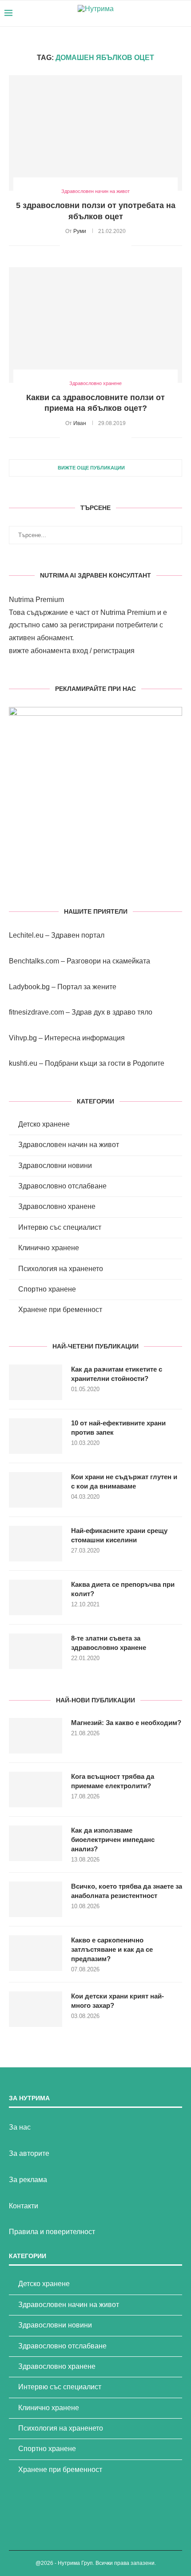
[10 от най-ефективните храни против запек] (36, 1436)
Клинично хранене (49, 1248)
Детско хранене (44, 1124)
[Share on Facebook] (78, 245)
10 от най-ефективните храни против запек (118, 1428)
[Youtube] (159, 13)
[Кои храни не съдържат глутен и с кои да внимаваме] (36, 1490)
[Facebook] (150, 13)
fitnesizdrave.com (36, 1012)
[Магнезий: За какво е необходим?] (36, 1736)
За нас (20, 2127)
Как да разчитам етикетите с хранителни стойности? (117, 1374)
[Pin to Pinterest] (97, 245)
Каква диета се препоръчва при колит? (123, 1589)
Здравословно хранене (57, 1206)
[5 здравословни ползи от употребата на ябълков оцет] (95, 133)
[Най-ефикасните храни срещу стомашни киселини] (36, 1544)
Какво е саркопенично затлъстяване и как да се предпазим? (112, 1949)
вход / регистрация (103, 651)
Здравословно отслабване (62, 1186)
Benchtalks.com (34, 961)
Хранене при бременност (60, 1310)
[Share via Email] (125, 245)
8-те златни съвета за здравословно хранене (109, 1643)
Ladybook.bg (29, 987)
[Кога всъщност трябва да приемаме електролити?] (36, 1790)
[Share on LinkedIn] (106, 245)
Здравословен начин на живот (69, 1145)
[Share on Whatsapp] (115, 245)
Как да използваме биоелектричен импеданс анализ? (113, 1840)
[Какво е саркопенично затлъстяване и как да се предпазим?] (36, 1953)
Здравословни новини (55, 1166)
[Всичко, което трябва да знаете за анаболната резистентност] (36, 1899)
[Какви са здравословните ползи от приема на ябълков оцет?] (95, 325)
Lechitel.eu (26, 935)
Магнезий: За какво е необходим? (126, 1723)
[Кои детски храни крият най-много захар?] (36, 2009)
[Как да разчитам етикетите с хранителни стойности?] (36, 1382)
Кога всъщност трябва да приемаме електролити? (113, 1781)
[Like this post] (67, 245)
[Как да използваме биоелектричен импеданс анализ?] (36, 1843)
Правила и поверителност (52, 2232)
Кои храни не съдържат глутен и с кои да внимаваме (124, 1481)
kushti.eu (23, 1063)
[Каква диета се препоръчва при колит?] (36, 1597)
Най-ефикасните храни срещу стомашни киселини (119, 1535)
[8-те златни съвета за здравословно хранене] (36, 1651)
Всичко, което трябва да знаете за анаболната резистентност (127, 1891)
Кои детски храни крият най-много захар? (117, 2001)
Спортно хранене (47, 1289)
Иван (80, 423)
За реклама (28, 2180)
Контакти (24, 2206)
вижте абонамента (40, 651)
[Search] (182, 13)
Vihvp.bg (23, 1038)
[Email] (169, 13)
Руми (80, 231)
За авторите (29, 2153)
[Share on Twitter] (87, 245)
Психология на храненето (61, 1269)
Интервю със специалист (60, 1227)
